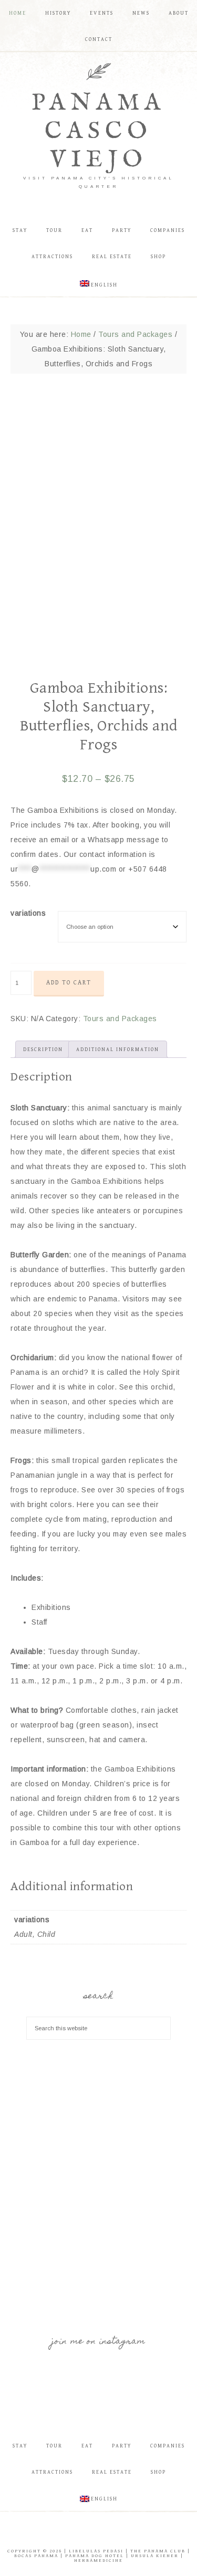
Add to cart (69, 983)
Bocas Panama (36, 2556)
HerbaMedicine (98, 2561)
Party (122, 2446)
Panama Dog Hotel (95, 2556)
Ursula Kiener (155, 2556)
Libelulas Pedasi (96, 2551)
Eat (87, 2446)
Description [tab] (43, 1050)
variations (28, 913)
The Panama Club (158, 2551)
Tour (54, 2446)
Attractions (52, 2472)
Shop (158, 2472)
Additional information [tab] (118, 1050)
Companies (168, 2446)
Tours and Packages (135, 334)
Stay (20, 2446)
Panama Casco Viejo (98, 131)
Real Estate (112, 2472)
